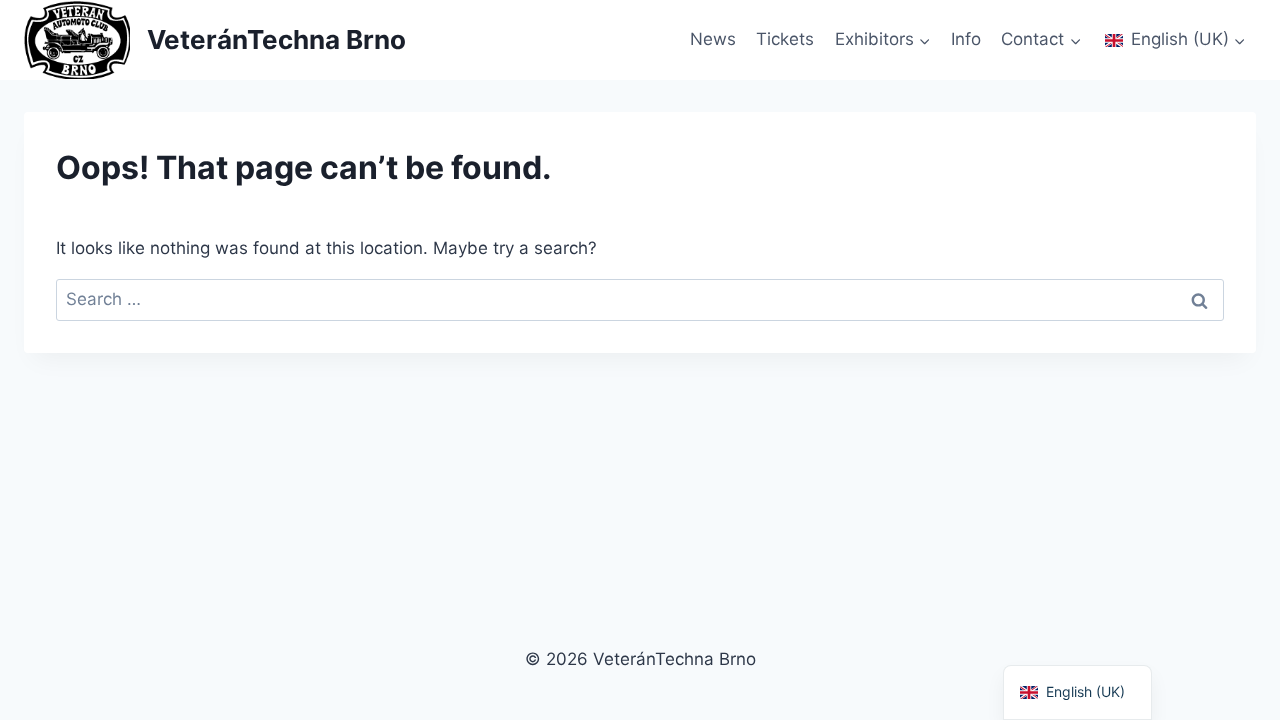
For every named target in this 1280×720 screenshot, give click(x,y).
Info (966, 39)
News (713, 39)
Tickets (785, 39)
